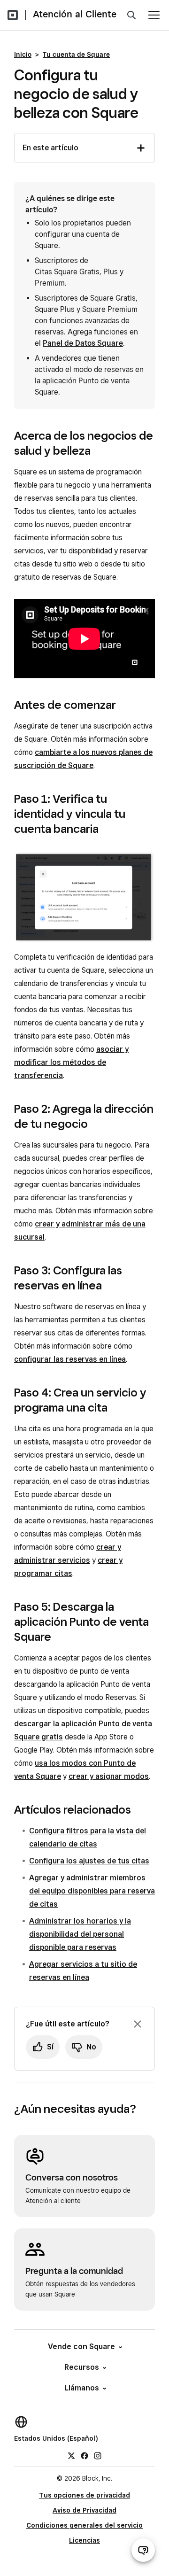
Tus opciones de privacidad (84, 2495)
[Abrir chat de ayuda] (143, 2550)
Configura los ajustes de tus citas (89, 1861)
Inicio (23, 54)
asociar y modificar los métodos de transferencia (71, 1062)
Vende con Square (81, 2347)
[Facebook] (84, 2455)
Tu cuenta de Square (76, 54)
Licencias (84, 2540)
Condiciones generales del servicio (84, 2525)
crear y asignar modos (109, 1776)
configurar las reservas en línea (70, 1359)
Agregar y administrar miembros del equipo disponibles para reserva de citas (92, 1891)
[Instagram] (98, 2455)
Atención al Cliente (75, 14)
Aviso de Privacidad (84, 2510)
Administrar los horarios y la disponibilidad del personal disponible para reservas (80, 1934)
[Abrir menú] (154, 15)
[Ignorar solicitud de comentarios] (138, 2024)
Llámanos (82, 2388)
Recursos (82, 2367)
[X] (71, 2455)
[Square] (13, 15)
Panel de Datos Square (83, 343)
